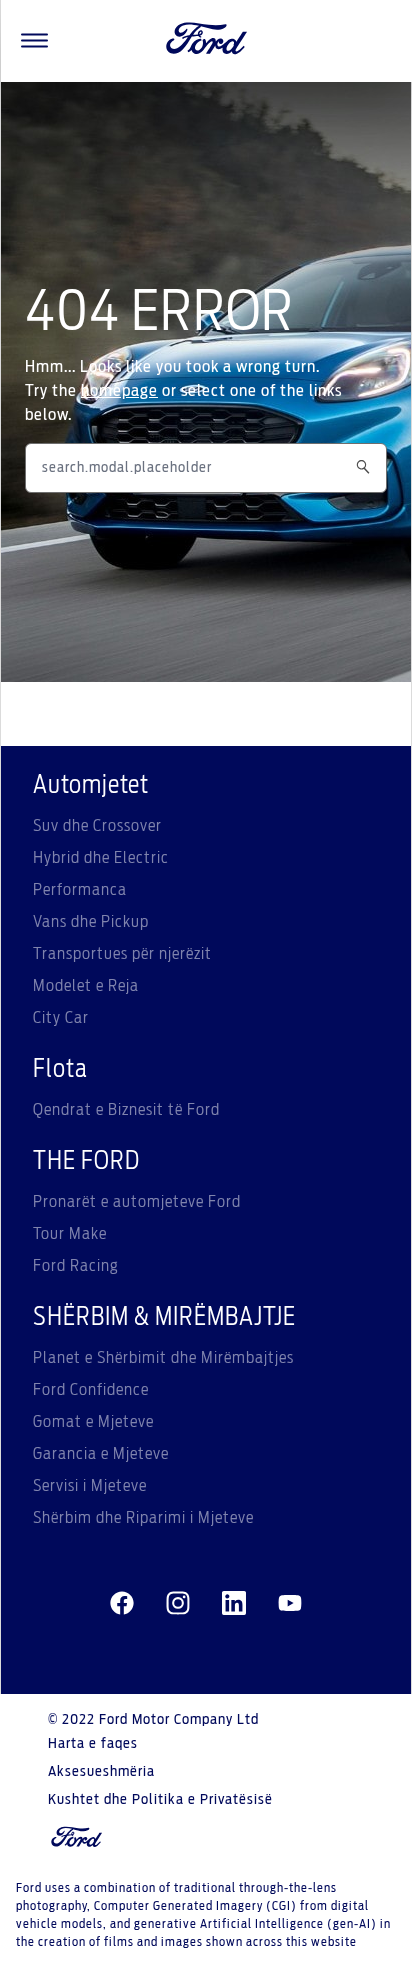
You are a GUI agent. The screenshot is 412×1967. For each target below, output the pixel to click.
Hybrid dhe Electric (101, 858)
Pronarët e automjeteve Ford (137, 1202)
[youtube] (290, 1604)
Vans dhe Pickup (91, 922)
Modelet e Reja (86, 986)
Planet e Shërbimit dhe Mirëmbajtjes (163, 1358)
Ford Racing (76, 1266)
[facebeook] (122, 1604)
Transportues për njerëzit (122, 954)
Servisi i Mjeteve (90, 1486)
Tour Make (70, 1234)
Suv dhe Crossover (97, 826)
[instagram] (178, 1604)
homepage (119, 391)
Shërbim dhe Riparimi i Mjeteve (143, 1518)
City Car (61, 1018)
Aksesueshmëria (101, 1772)
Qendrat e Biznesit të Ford (126, 1110)
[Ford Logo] (207, 41)
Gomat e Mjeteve (93, 1422)
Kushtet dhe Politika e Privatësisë (160, 1800)
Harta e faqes (93, 1744)
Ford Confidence (91, 1390)
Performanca (80, 890)
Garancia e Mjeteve (101, 1454)
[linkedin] (234, 1604)
